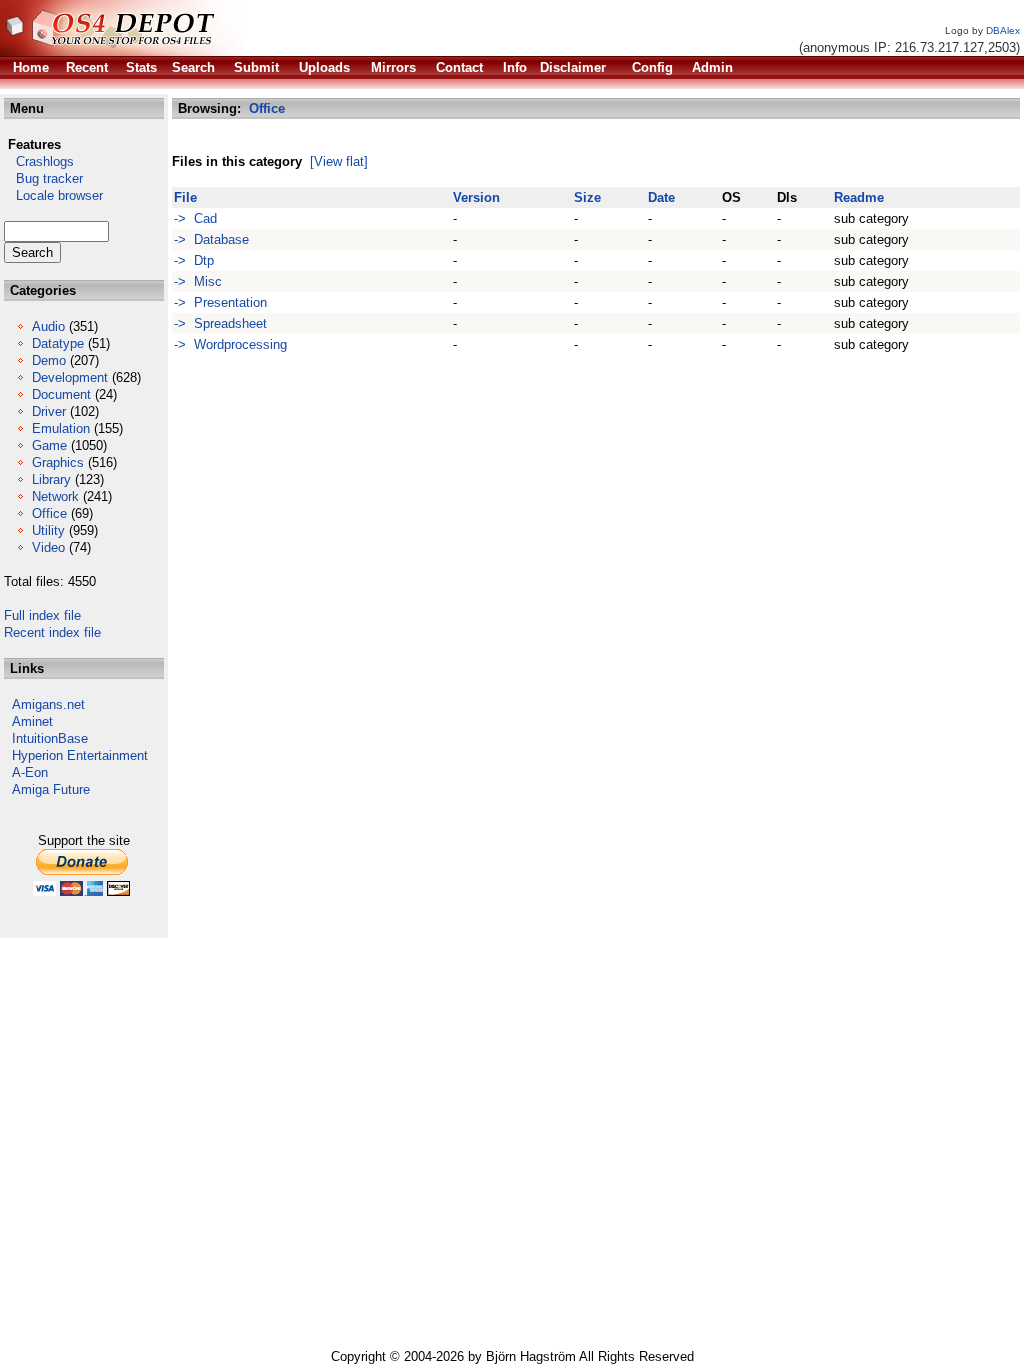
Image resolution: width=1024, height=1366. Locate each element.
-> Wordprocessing (230, 344)
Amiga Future (51, 789)
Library (51, 479)
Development (70, 377)
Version (476, 197)
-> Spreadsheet (220, 323)
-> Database (211, 239)
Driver (49, 411)
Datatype (58, 343)
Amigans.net (48, 704)
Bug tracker (43, 178)
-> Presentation (220, 302)
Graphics (58, 462)
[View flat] (339, 161)
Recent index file (52, 632)
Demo (49, 360)
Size (587, 197)
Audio (48, 326)
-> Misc (198, 281)
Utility (48, 530)
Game (49, 445)
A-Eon (30, 772)
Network (55, 496)
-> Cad (195, 218)
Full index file (42, 615)
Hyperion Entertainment (80, 755)
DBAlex (1003, 30)
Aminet (32, 721)
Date (661, 197)
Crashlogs (39, 161)
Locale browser (53, 195)
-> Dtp (194, 260)
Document (61, 394)
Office (49, 513)
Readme (859, 197)
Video (48, 547)
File (185, 197)
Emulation (61, 428)
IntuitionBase (50, 738)
